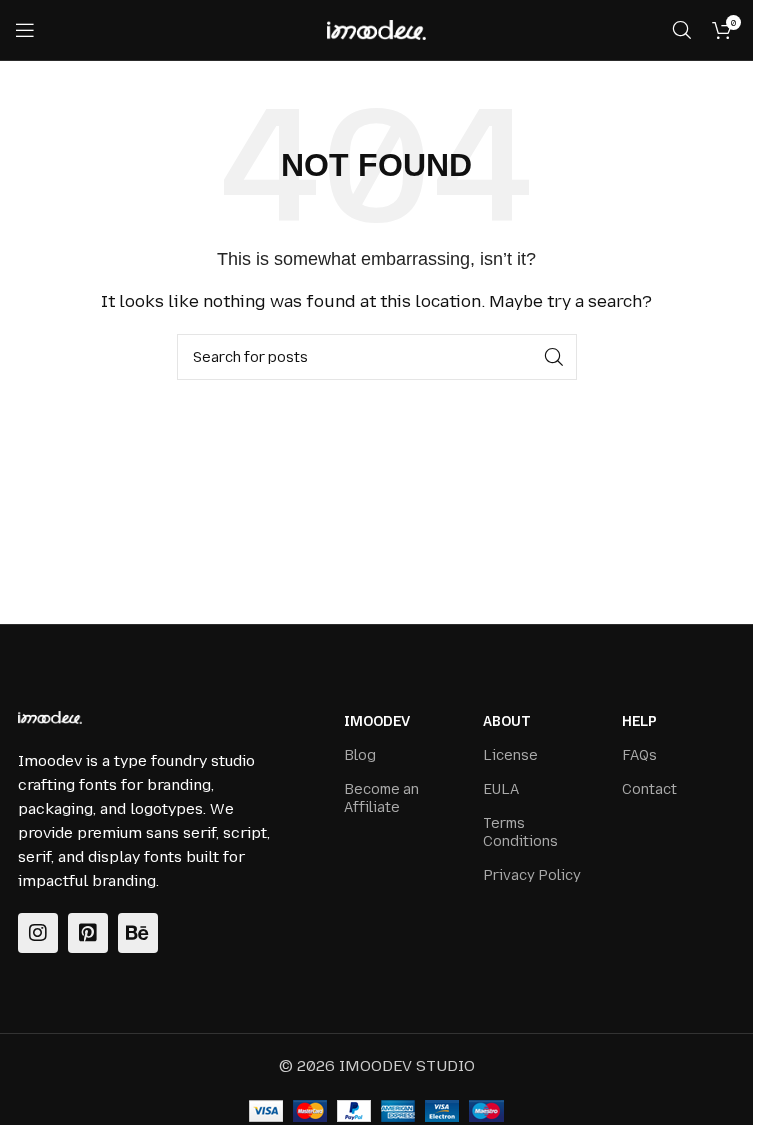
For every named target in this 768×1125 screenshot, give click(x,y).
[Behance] (138, 933)
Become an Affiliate (381, 798)
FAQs (639, 755)
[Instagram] (38, 933)
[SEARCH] (554, 357)
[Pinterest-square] (88, 933)
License (510, 755)
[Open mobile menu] (25, 30)
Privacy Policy (532, 875)
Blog (360, 755)
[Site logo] (377, 29)
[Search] (682, 30)
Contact (649, 789)
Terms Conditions (520, 832)
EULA (501, 789)
